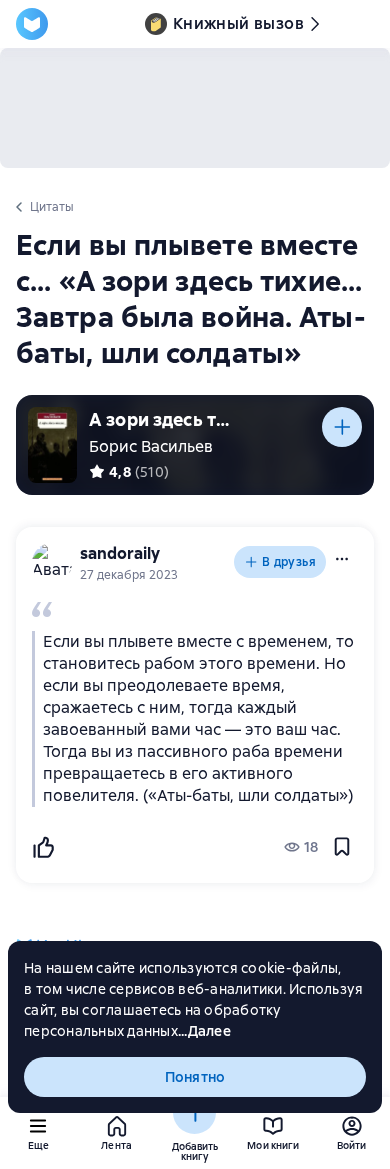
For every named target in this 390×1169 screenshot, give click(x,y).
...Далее (204, 1031)
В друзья (289, 562)
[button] (342, 559)
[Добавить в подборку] (342, 427)
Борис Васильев (151, 446)
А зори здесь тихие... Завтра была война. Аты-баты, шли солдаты (164, 419)
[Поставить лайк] (43, 847)
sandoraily (120, 553)
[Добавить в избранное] (342, 847)
